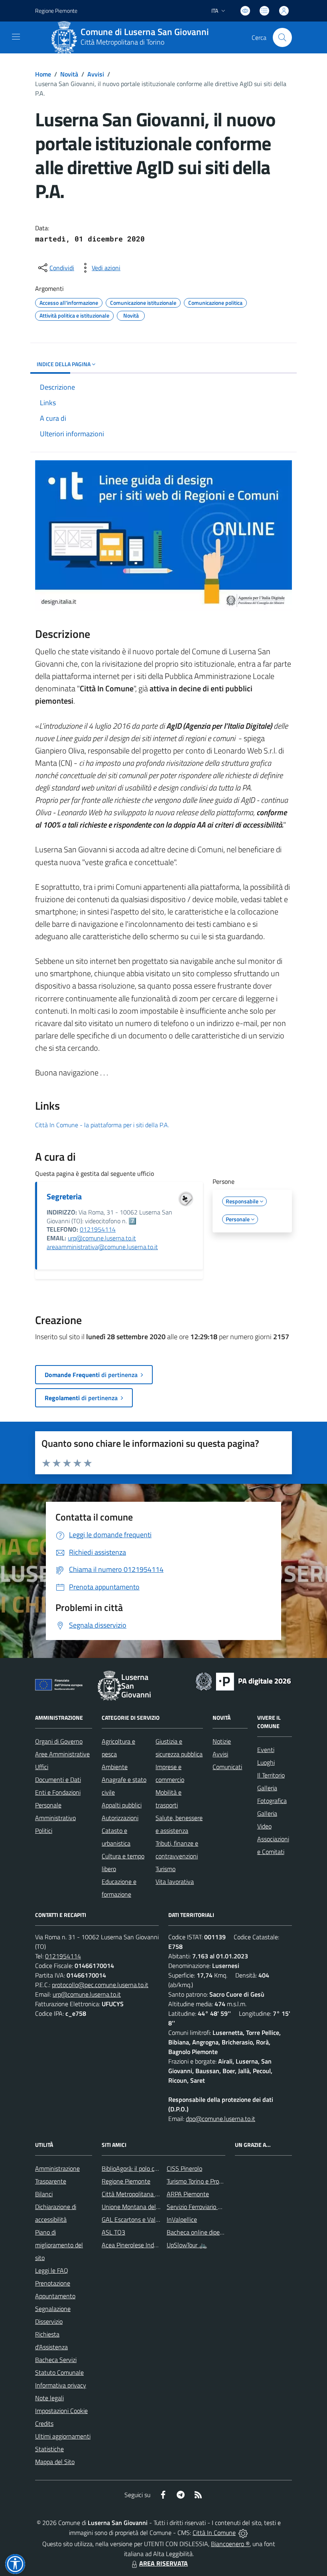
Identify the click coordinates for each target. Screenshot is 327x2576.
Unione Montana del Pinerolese (143, 2207)
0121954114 (98, 1229)
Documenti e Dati (58, 1779)
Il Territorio (271, 1775)
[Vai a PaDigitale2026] (243, 1681)
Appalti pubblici (122, 1805)
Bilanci (44, 2194)
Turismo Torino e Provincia (200, 2181)
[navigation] (16, 37)
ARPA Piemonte (188, 2194)
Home (43, 74)
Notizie (222, 1741)
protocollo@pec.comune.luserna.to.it (100, 1985)
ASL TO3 (113, 2232)
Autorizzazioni (120, 1818)
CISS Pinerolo (184, 2168)
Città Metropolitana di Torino (122, 42)
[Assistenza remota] (243, 2533)
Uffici (42, 1767)
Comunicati (227, 1767)
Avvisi (96, 74)
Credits (44, 2423)
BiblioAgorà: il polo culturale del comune (154, 2168)
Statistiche (49, 2449)
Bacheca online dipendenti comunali (215, 2232)
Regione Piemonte (56, 11)
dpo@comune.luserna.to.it (221, 2119)
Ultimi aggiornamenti (63, 2436)
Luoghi (266, 1762)
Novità (69, 74)
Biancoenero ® (230, 2544)
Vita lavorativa (175, 1881)
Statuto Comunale (59, 2372)
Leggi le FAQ (52, 2270)
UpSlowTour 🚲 (187, 2245)
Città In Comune (214, 2533)
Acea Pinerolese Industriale (138, 2245)
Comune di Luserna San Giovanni (145, 32)
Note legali (49, 2398)
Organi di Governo (59, 1741)
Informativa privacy (61, 2385)
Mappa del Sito (55, 2462)
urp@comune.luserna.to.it (102, 1238)
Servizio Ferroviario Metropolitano (211, 2207)
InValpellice (182, 2219)
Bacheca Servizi (56, 2360)
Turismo (165, 1869)
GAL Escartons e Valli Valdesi (140, 2219)
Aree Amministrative (62, 1754)
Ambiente (115, 1767)
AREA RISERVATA (163, 2563)
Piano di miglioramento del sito (59, 2245)
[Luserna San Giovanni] (64, 37)
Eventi (266, 1750)
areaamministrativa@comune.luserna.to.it (102, 1247)
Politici (44, 1830)
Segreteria (64, 1196)
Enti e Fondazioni (58, 1792)
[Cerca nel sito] (282, 37)
